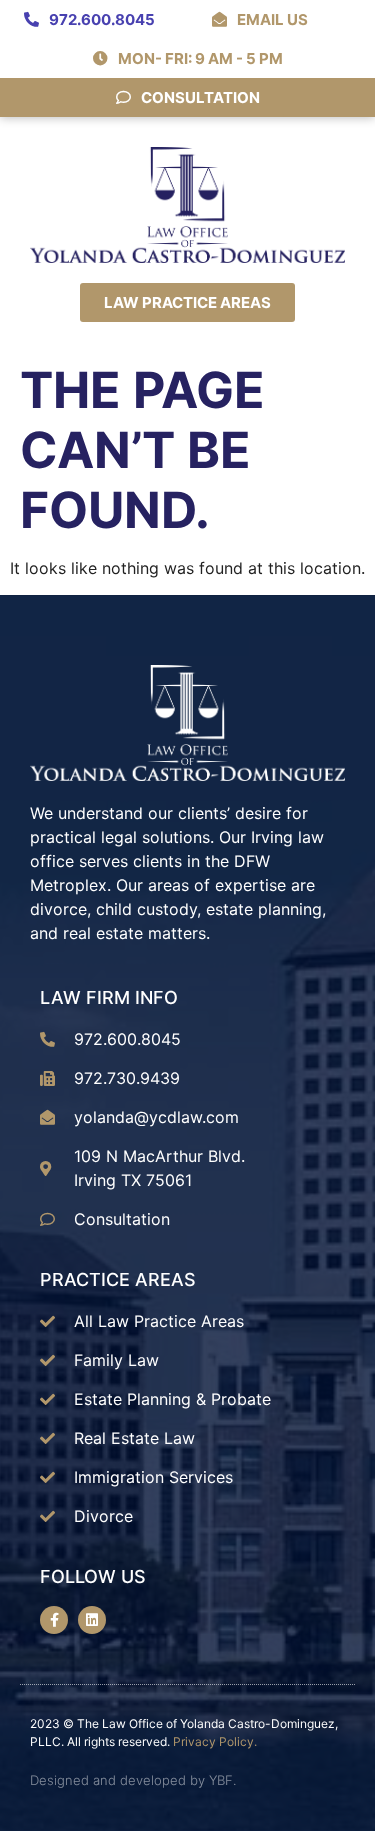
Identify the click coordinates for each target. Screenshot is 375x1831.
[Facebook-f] (54, 1620)
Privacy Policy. (215, 1741)
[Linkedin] (92, 1620)
